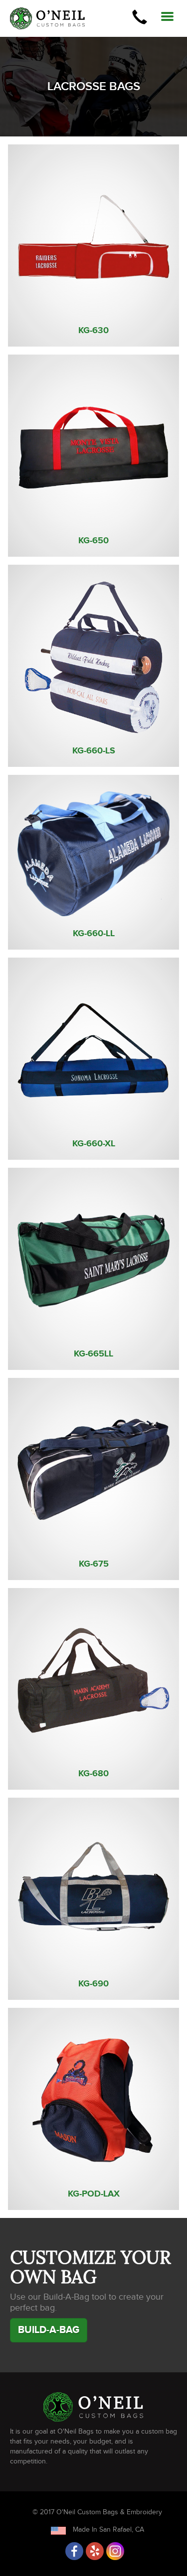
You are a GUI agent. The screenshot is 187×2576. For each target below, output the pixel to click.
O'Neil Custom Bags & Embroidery (109, 2512)
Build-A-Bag (49, 2330)
